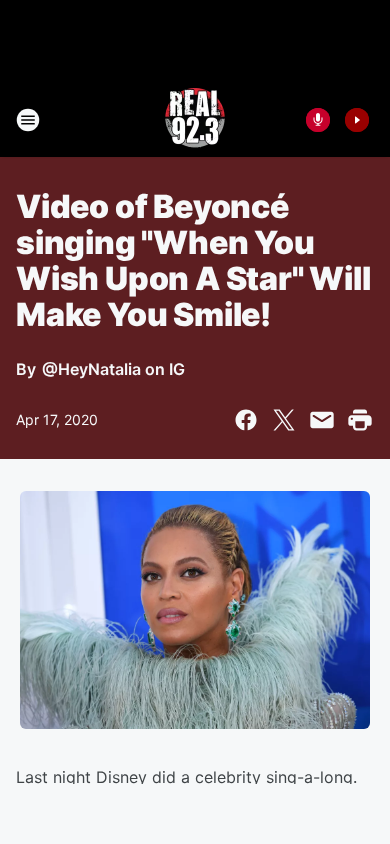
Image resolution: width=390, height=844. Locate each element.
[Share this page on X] (284, 420)
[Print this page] (360, 420)
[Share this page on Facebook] (246, 420)
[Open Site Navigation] (28, 120)
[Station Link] (195, 120)
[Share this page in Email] (322, 420)
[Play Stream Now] (357, 120)
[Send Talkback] (318, 120)
